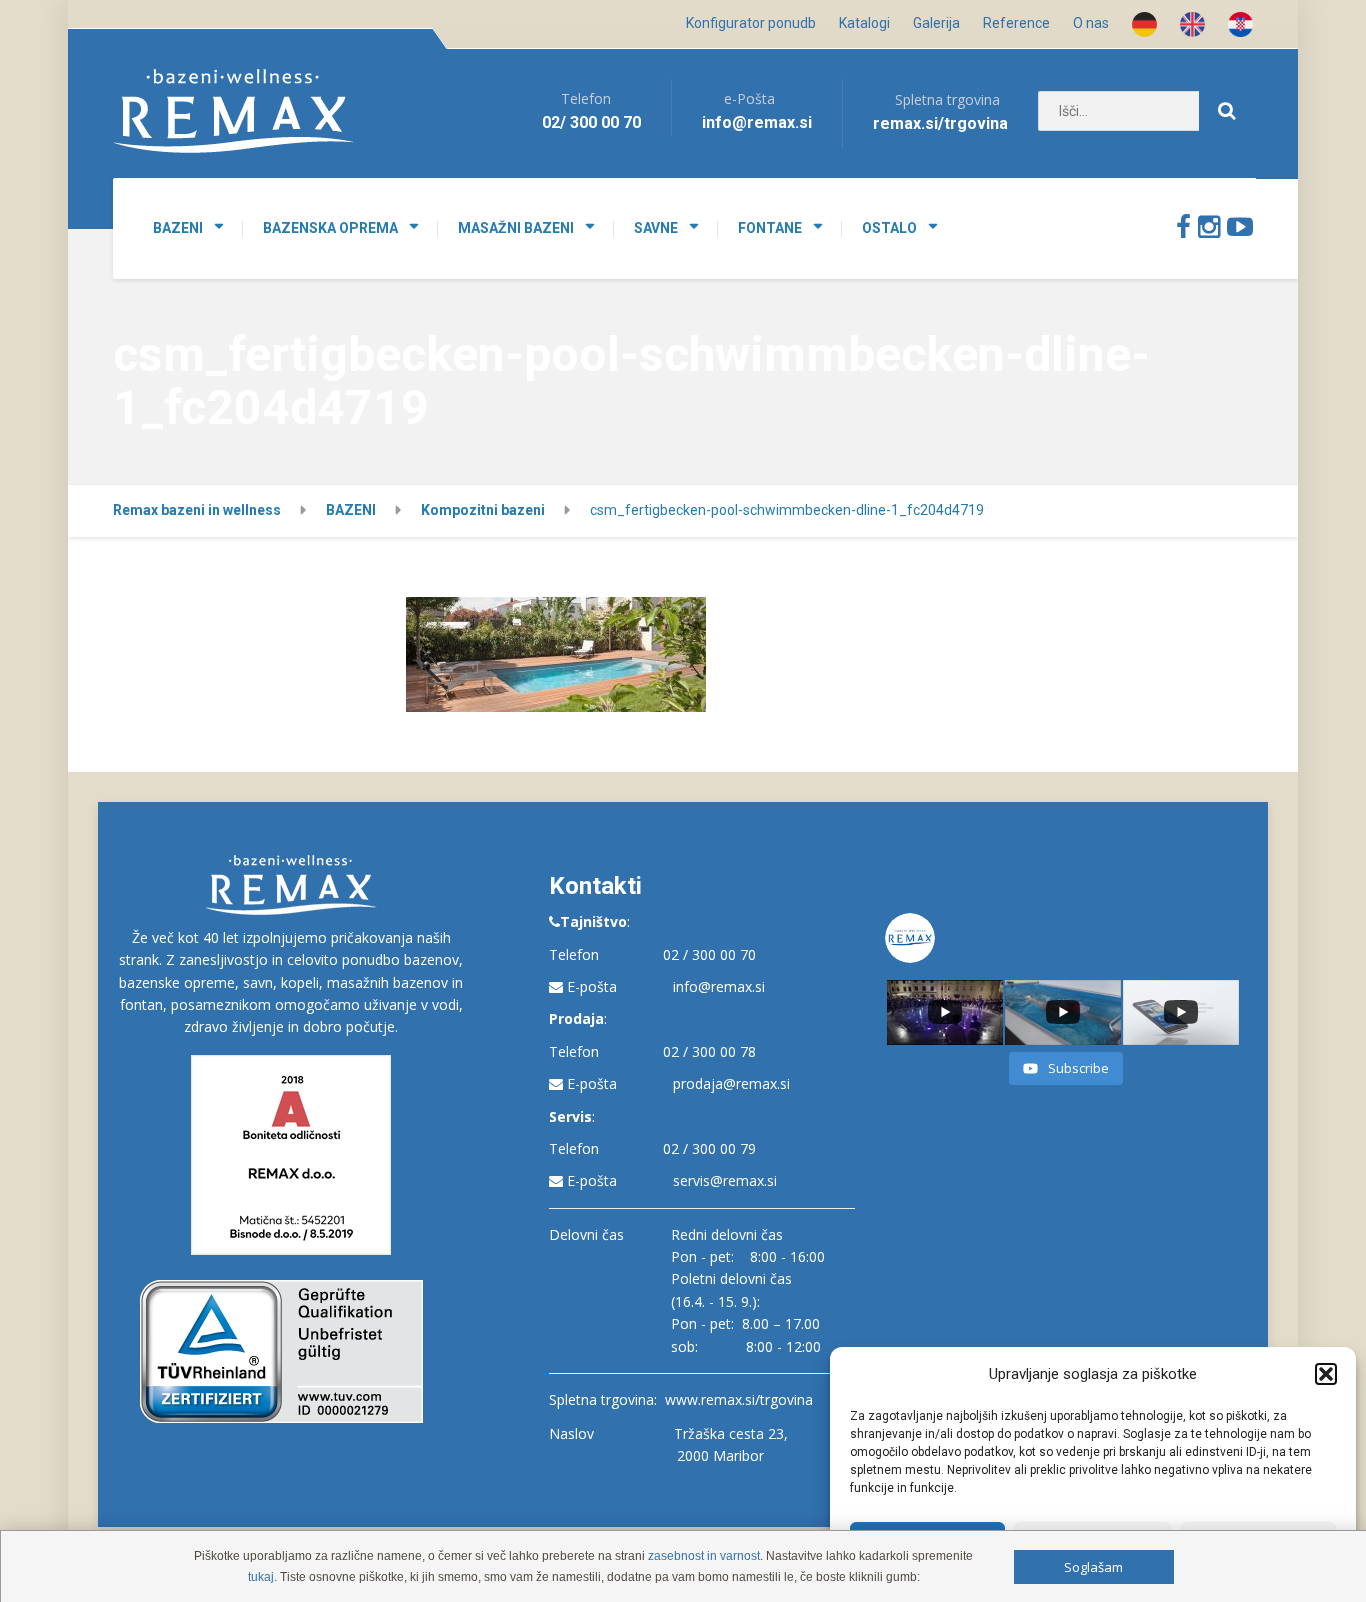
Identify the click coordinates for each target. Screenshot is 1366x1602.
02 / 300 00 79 (709, 1148)
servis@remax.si (725, 1180)
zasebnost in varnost (704, 1556)
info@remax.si (719, 986)
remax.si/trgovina (940, 123)
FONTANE (770, 228)
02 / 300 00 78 (709, 1051)
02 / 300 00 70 (709, 954)
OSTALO (889, 228)
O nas (1091, 23)
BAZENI (178, 228)
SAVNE (656, 228)
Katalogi (864, 23)
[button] (1326, 1374)
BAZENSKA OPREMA (330, 228)
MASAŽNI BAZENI (516, 228)
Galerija (936, 23)
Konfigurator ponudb (751, 23)
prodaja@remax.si (731, 1083)
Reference (1016, 23)
